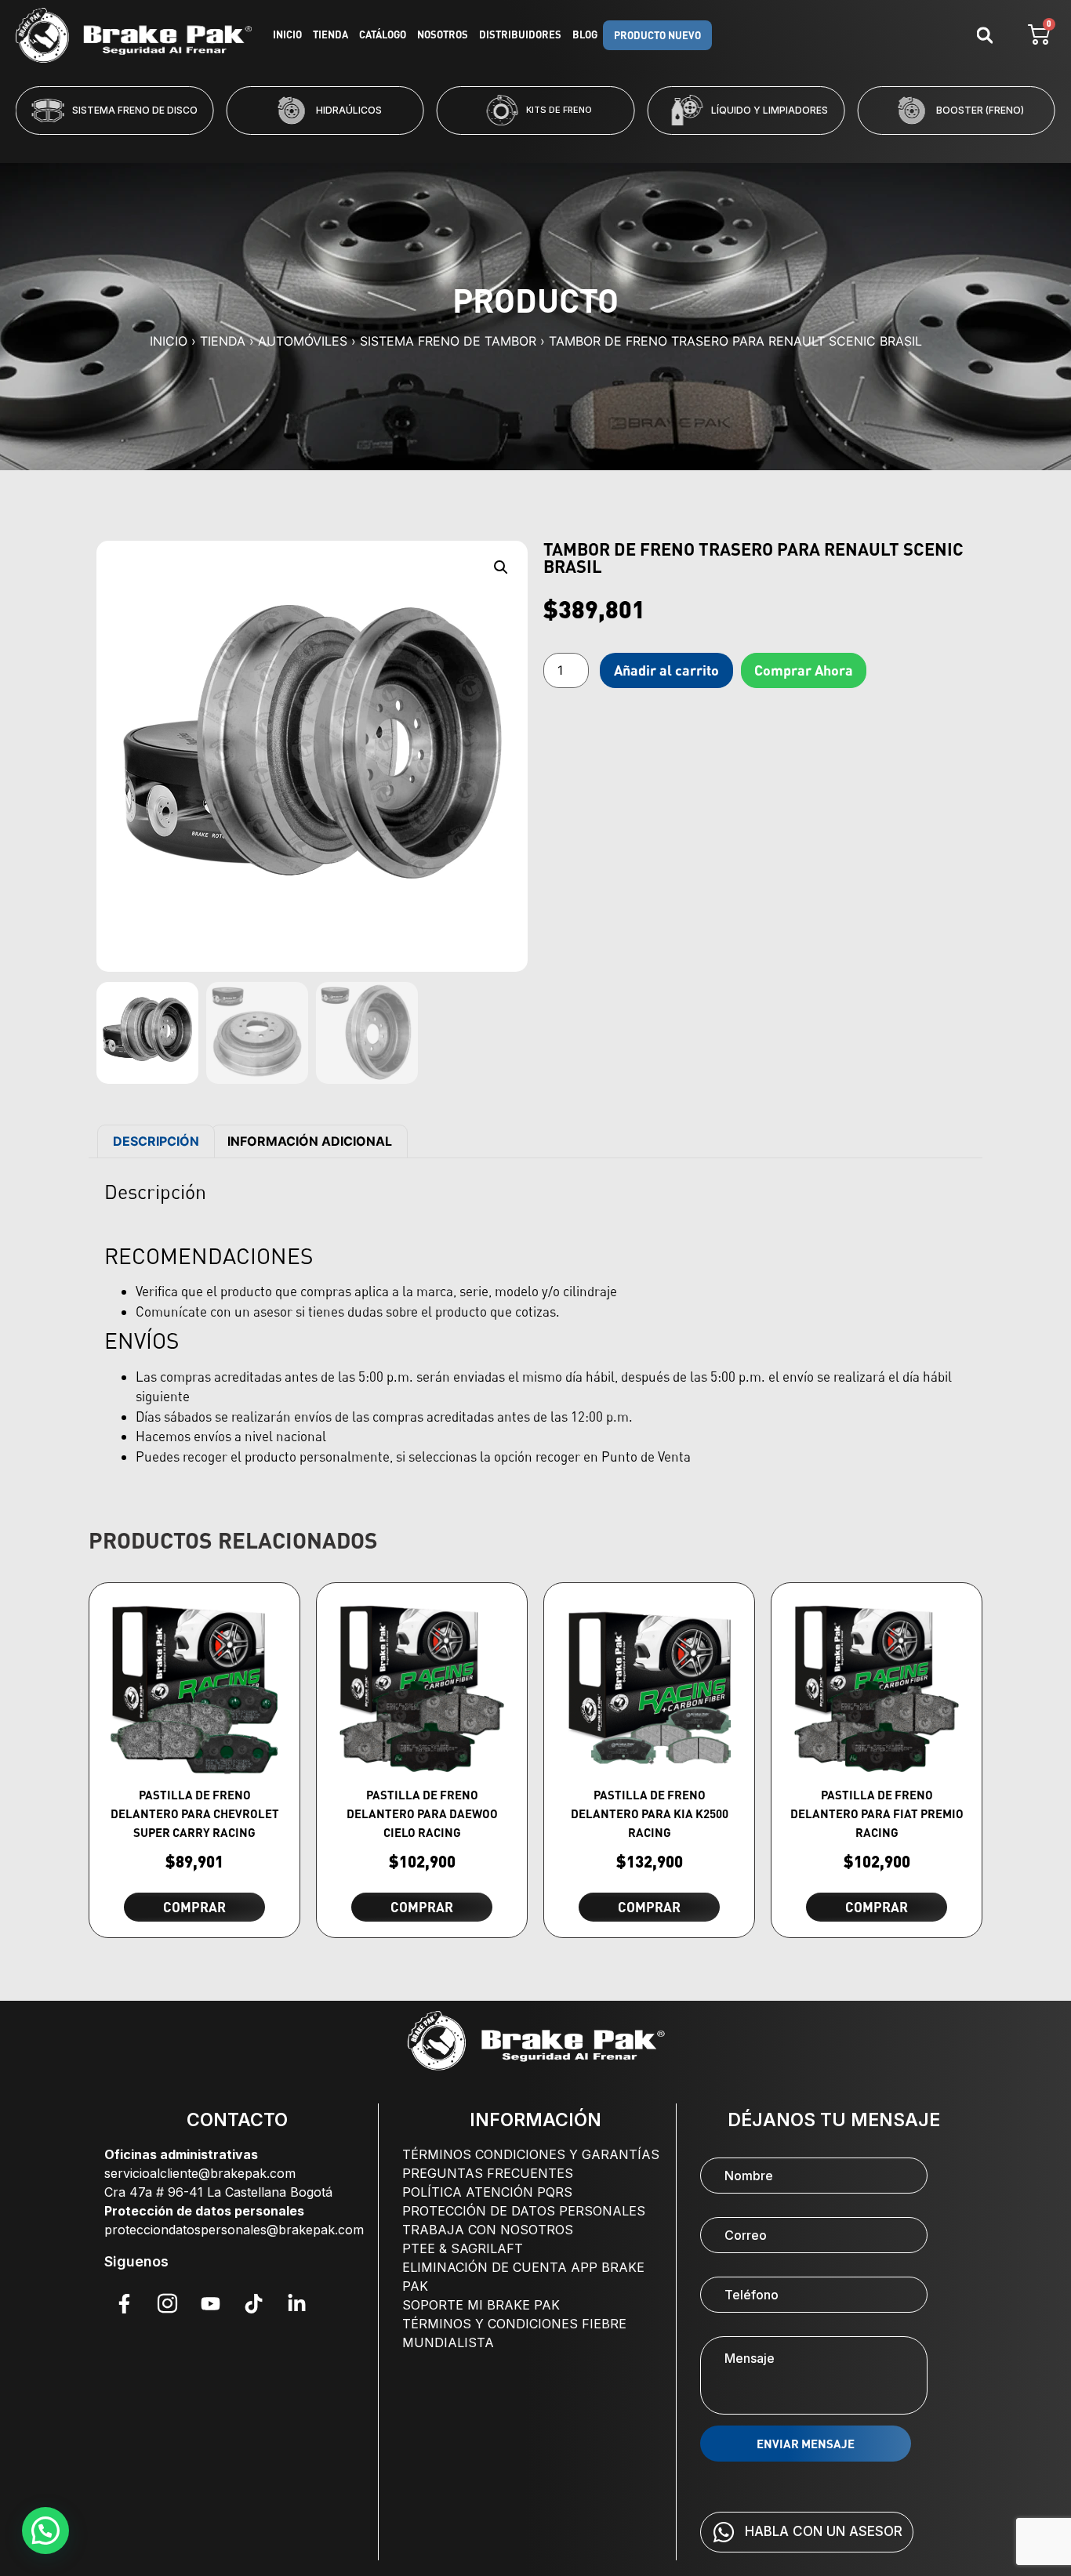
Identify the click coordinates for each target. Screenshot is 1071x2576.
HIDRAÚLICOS (227, 110)
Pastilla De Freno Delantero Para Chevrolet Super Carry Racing (195, 1813)
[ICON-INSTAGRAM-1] (167, 2304)
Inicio (287, 34)
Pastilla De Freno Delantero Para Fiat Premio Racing (877, 1813)
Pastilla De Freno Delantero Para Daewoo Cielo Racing (422, 1813)
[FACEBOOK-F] (124, 2304)
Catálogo (383, 34)
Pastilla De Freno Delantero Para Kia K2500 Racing (650, 1813)
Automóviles (303, 341)
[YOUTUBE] (210, 2304)
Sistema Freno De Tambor (448, 341)
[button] (472, 145)
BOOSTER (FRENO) (859, 110)
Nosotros (443, 34)
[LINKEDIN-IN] (296, 2304)
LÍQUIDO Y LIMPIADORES (648, 110)
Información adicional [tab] (310, 1141)
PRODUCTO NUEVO (657, 35)
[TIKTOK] (253, 2304)
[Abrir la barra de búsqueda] (985, 35)
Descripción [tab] (156, 1141)
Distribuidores (520, 34)
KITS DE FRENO (437, 110)
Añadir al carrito (666, 670)
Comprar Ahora (804, 670)
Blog (585, 34)
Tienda (330, 34)
